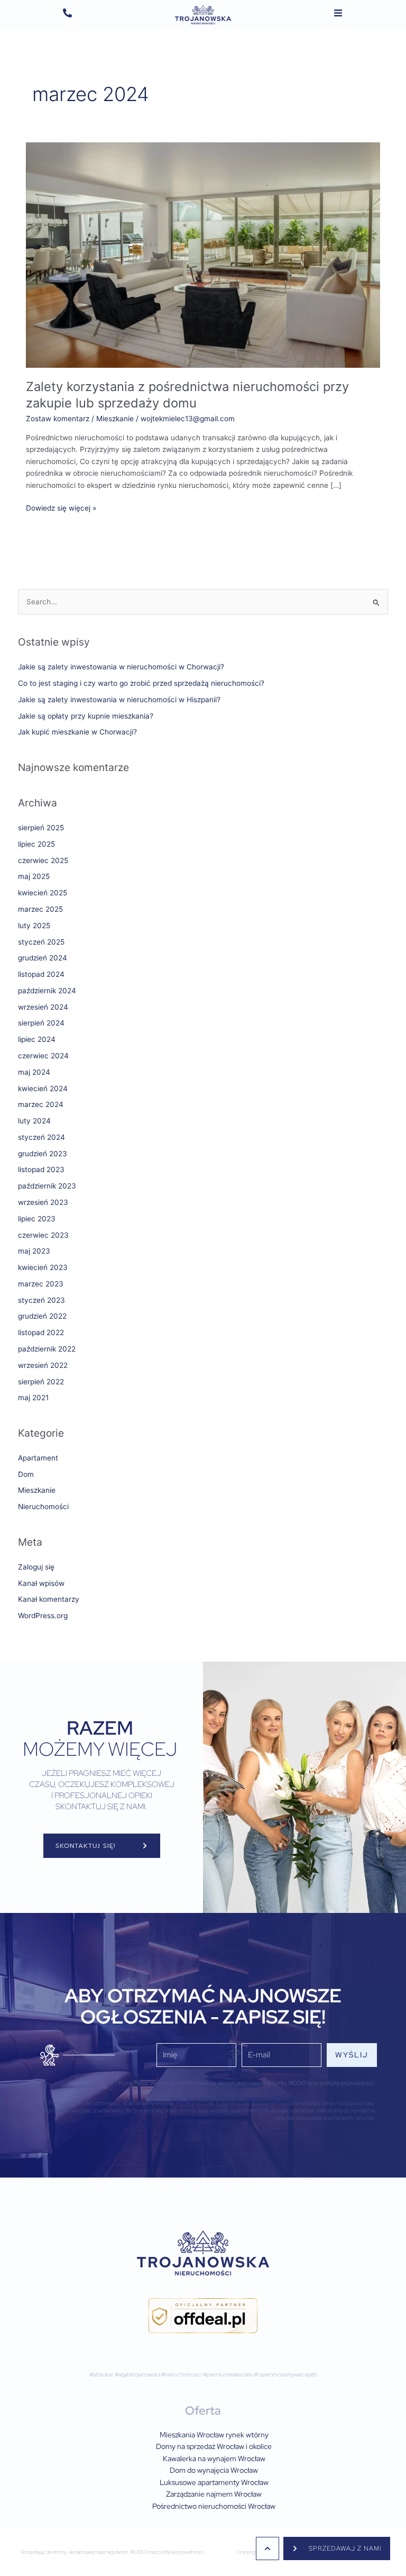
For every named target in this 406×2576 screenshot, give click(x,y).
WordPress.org (43, 1616)
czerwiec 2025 (43, 860)
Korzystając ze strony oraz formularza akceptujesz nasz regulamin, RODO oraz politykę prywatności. (247, 2083)
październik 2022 (47, 1349)
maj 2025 (34, 876)
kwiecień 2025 (43, 893)
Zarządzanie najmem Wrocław (214, 2494)
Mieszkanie (115, 419)
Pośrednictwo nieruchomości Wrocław (214, 2506)
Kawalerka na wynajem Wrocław (214, 2459)
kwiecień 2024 (43, 1089)
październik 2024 (47, 991)
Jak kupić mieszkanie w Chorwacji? (77, 732)
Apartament (38, 1458)
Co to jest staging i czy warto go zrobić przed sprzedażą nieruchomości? (141, 683)
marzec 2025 (40, 909)
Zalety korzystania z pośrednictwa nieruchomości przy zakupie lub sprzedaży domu (187, 395)
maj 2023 (34, 1251)
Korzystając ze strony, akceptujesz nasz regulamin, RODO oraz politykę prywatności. (113, 2552)
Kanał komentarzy (49, 1599)
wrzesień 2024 (43, 1007)
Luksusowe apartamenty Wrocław (214, 2482)
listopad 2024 (41, 974)
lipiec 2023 (37, 1219)
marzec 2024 (41, 1104)
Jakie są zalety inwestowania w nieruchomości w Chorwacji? (121, 667)
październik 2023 (47, 1186)
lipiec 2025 (36, 844)
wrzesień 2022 (43, 1365)
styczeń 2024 (41, 1137)
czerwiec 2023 (43, 1235)
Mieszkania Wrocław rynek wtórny (214, 2435)
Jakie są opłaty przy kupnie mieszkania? (86, 716)
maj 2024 (34, 1072)
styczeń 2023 (41, 1300)
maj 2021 (33, 1398)
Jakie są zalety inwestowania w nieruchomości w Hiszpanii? (119, 700)
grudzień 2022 (42, 1316)
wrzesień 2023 (43, 1202)
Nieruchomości (43, 1507)
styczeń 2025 (41, 942)
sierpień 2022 (41, 1382)
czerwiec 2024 (43, 1056)
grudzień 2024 (43, 958)
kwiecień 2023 (43, 1267)
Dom (26, 1474)
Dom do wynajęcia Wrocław (214, 2470)
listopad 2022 (41, 1332)
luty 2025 (34, 926)
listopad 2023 (41, 1169)
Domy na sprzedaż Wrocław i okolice (214, 2446)
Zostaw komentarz (58, 419)
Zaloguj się (36, 1567)
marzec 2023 (41, 1284)
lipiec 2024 (37, 1039)
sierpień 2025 (41, 828)
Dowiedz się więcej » (61, 507)
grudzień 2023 (43, 1154)
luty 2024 (34, 1121)
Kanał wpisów (41, 1583)
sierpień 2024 (41, 1023)
